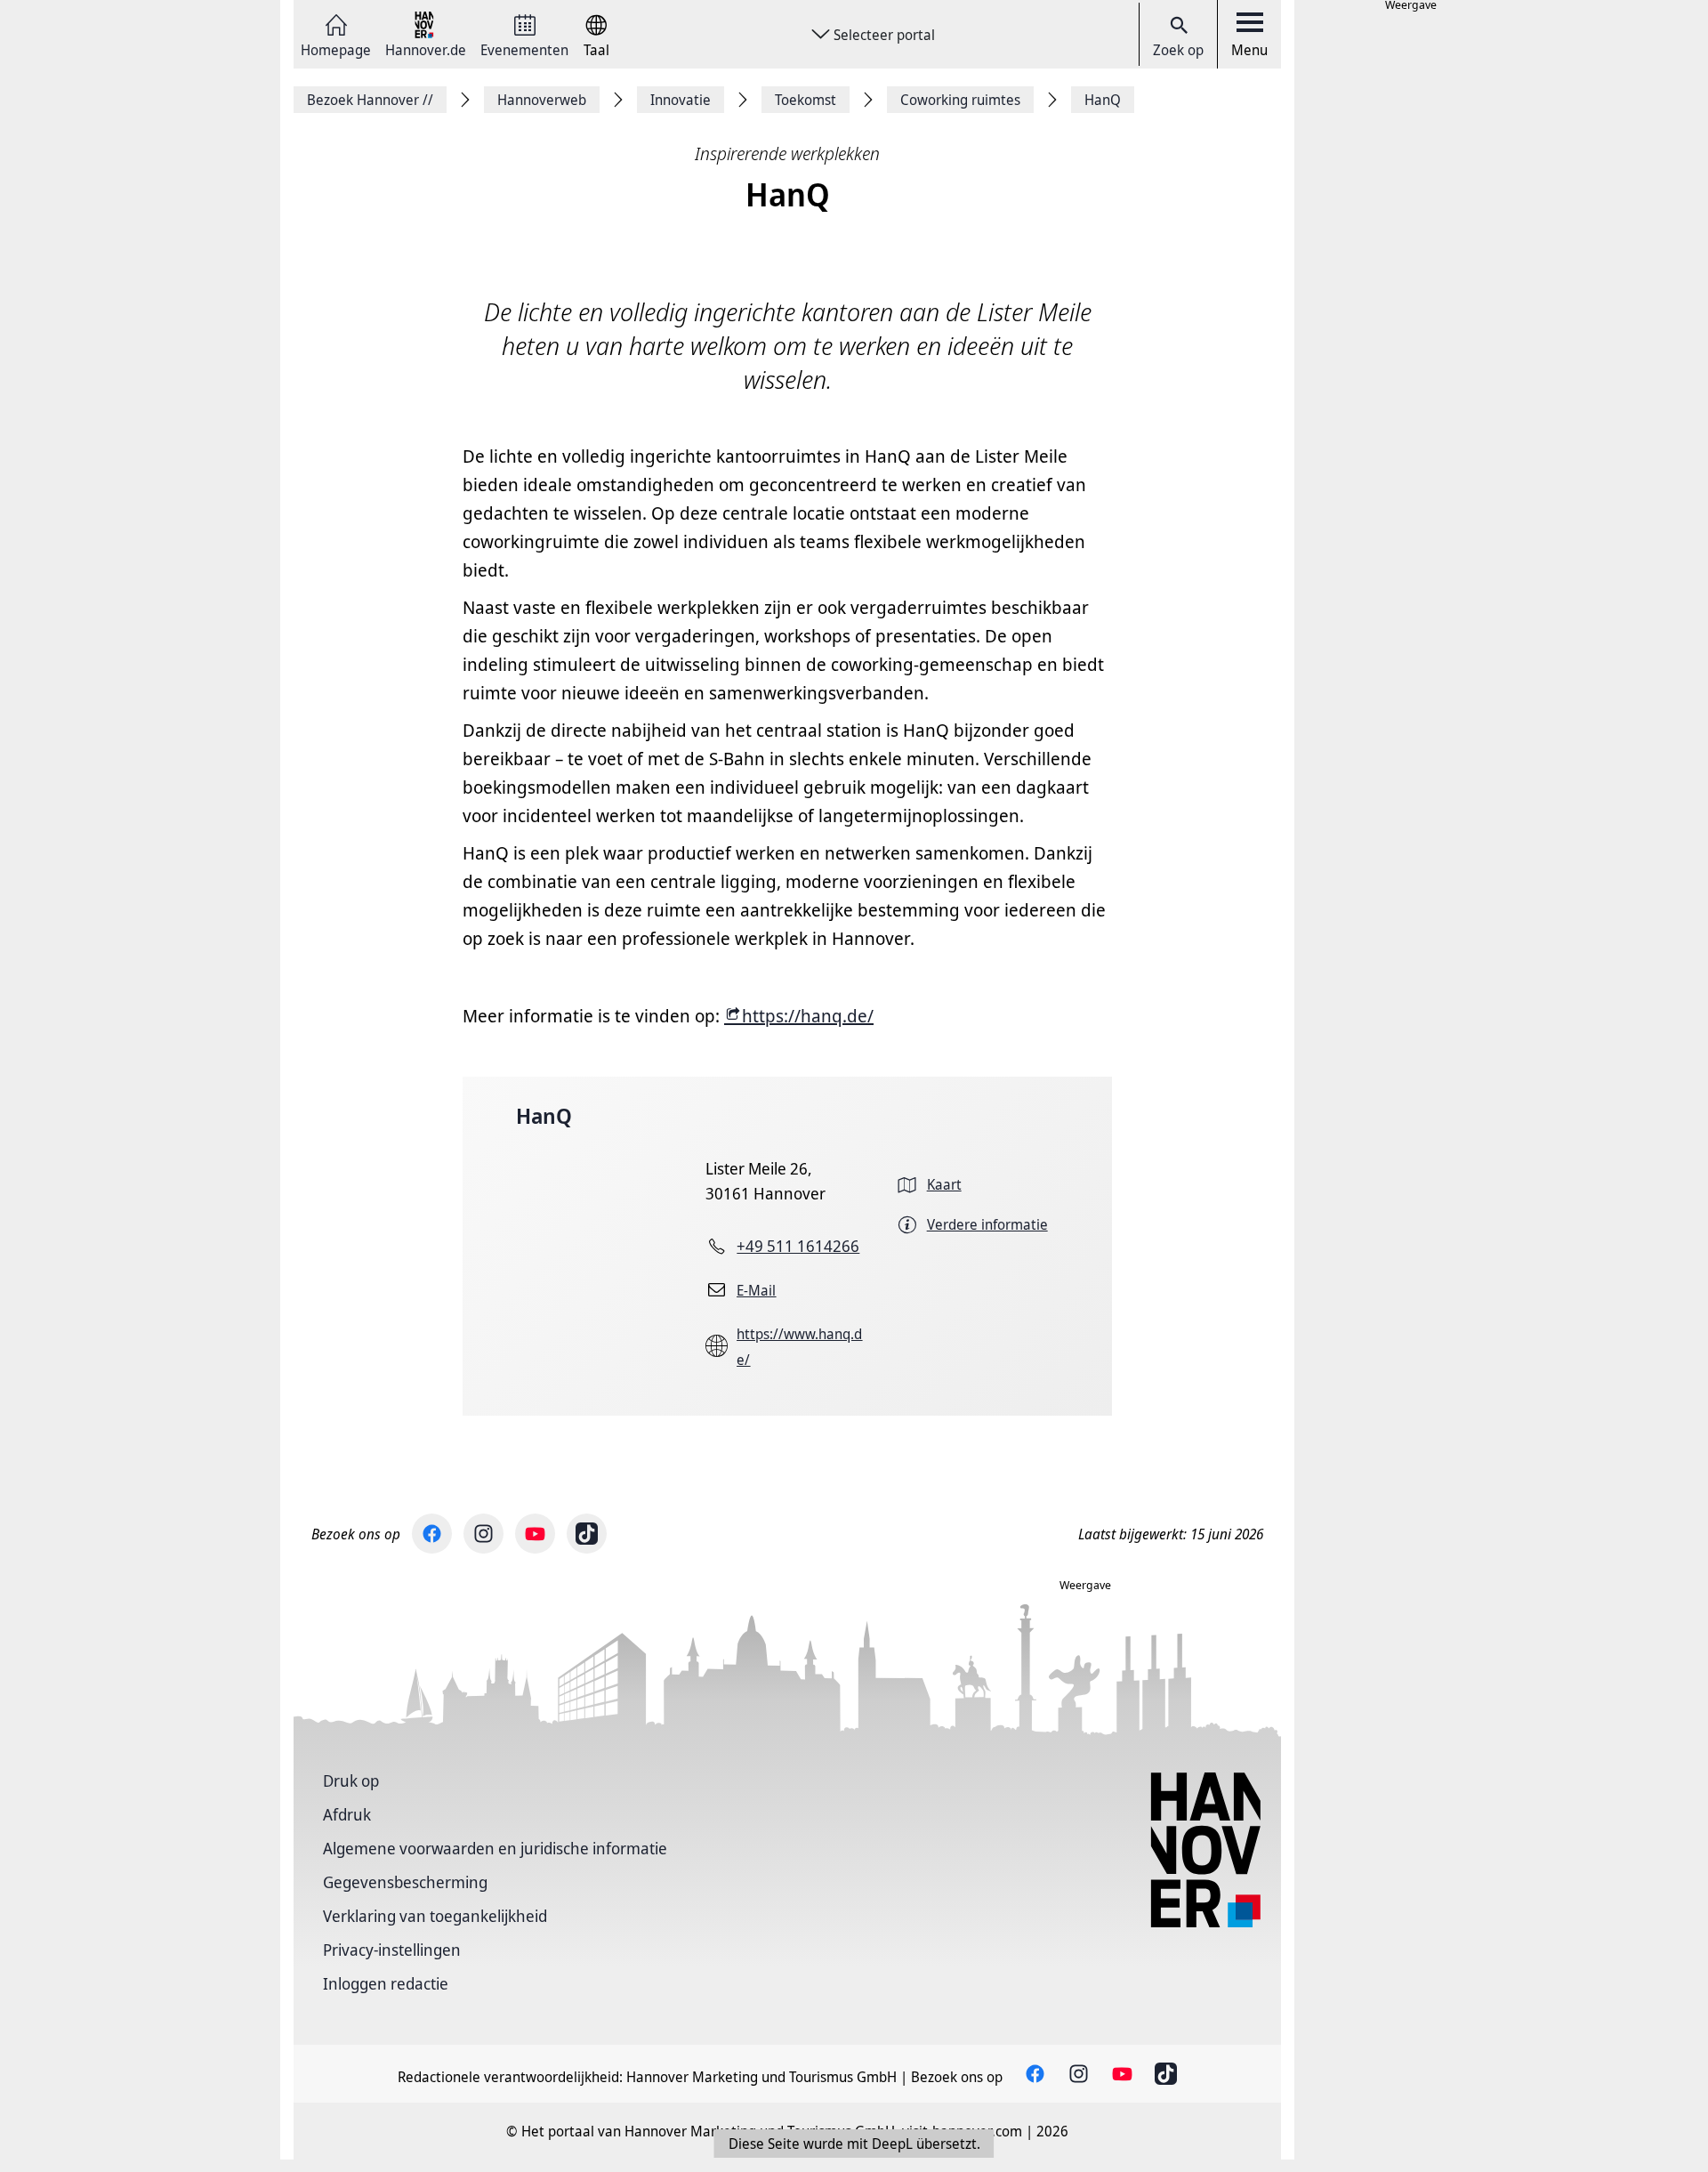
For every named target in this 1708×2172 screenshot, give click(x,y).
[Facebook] (432, 1534)
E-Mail (756, 1290)
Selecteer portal (884, 35)
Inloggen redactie (386, 1983)
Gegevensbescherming (405, 1882)
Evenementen (524, 48)
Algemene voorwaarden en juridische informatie (495, 1848)
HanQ (544, 1115)
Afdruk (347, 1814)
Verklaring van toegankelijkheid (435, 1916)
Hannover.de (426, 48)
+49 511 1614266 (798, 1246)
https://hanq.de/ (808, 1016)
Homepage (336, 48)
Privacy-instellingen (392, 1950)
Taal (596, 48)
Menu (1249, 50)
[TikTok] (587, 1534)
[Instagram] (483, 1534)
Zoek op (1178, 50)
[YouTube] (535, 1534)
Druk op (351, 1780)
